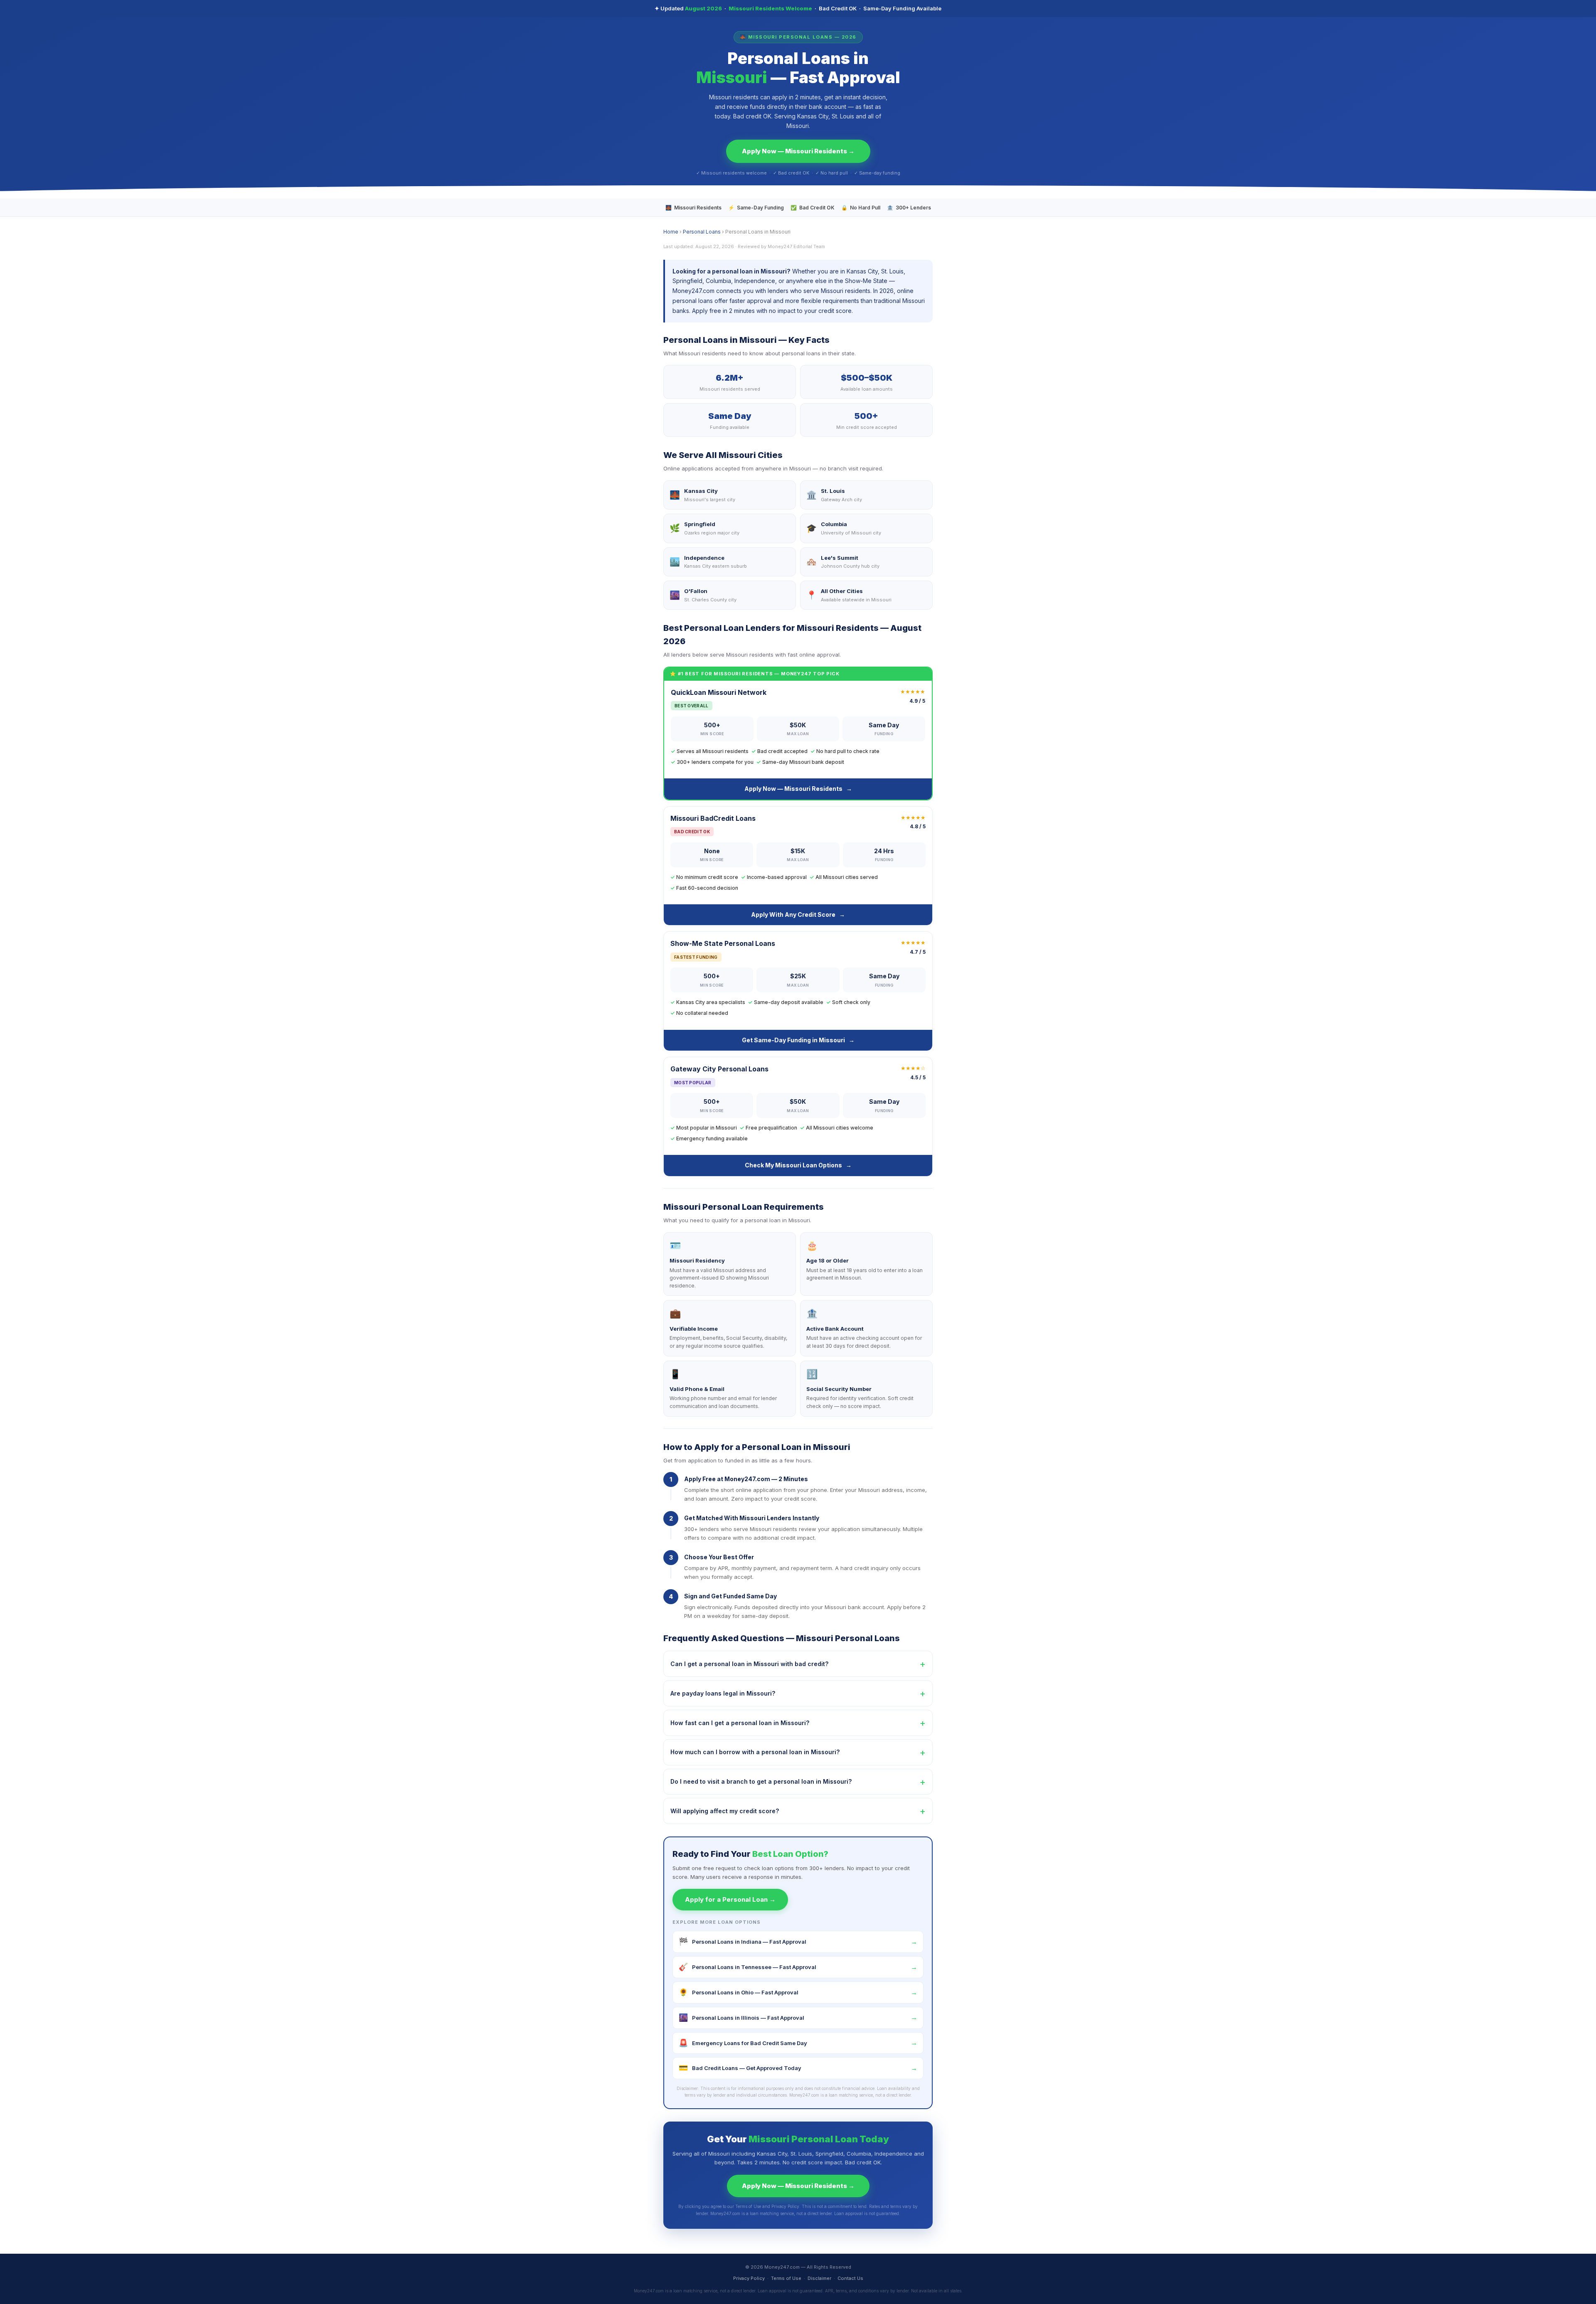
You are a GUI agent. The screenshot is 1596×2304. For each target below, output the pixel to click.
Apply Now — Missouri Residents (798, 789)
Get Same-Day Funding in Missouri (798, 1040)
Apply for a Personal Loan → (730, 1899)
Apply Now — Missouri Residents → (798, 151)
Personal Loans (702, 232)
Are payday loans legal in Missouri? (798, 1693)
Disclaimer (819, 2278)
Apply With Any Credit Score (798, 914)
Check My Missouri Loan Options (798, 1165)
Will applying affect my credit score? (798, 1811)
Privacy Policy (749, 2278)
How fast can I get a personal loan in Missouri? (798, 1723)
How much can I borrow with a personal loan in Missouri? (798, 1752)
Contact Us (850, 2278)
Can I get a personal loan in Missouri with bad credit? (798, 1664)
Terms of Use (786, 2278)
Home (671, 232)
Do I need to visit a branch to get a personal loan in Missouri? (798, 1782)
